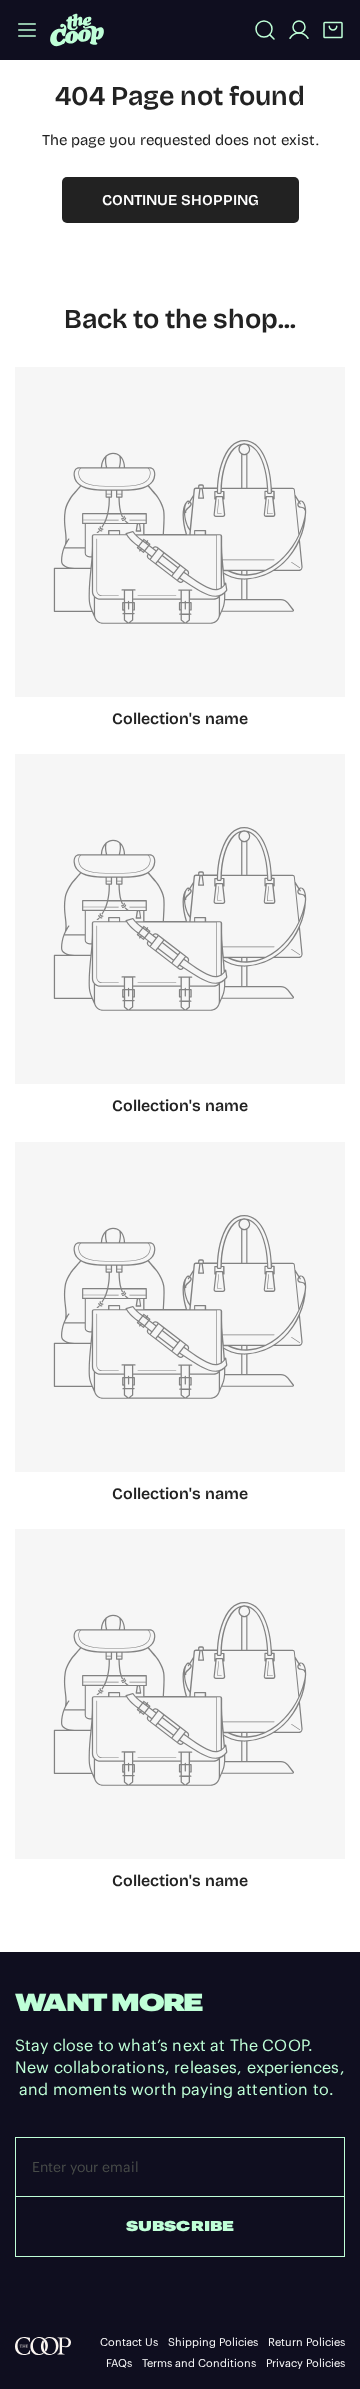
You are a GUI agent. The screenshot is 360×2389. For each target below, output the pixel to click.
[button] (333, 30)
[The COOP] (77, 29)
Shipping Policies (213, 2342)
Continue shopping (180, 200)
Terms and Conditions (199, 2363)
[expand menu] (27, 29)
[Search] (265, 30)
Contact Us (129, 2342)
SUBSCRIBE (180, 2226)
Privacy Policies (305, 2363)
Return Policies (306, 2342)
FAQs (119, 2363)
